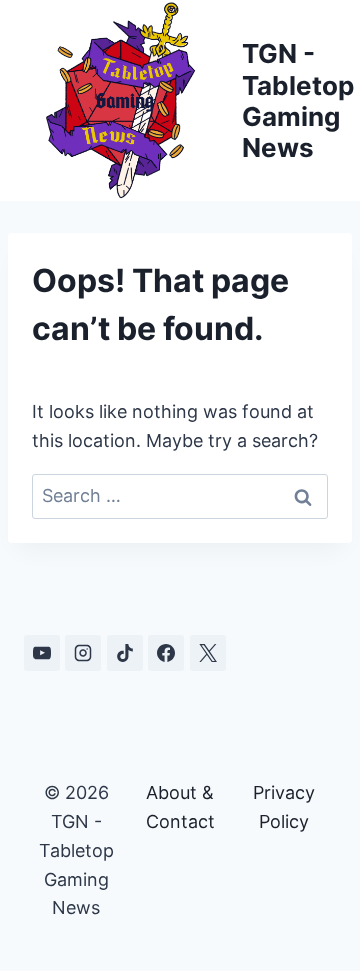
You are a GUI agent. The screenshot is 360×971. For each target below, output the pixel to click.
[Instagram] (83, 653)
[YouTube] (42, 653)
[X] (208, 653)
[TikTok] (125, 653)
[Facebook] (166, 653)
